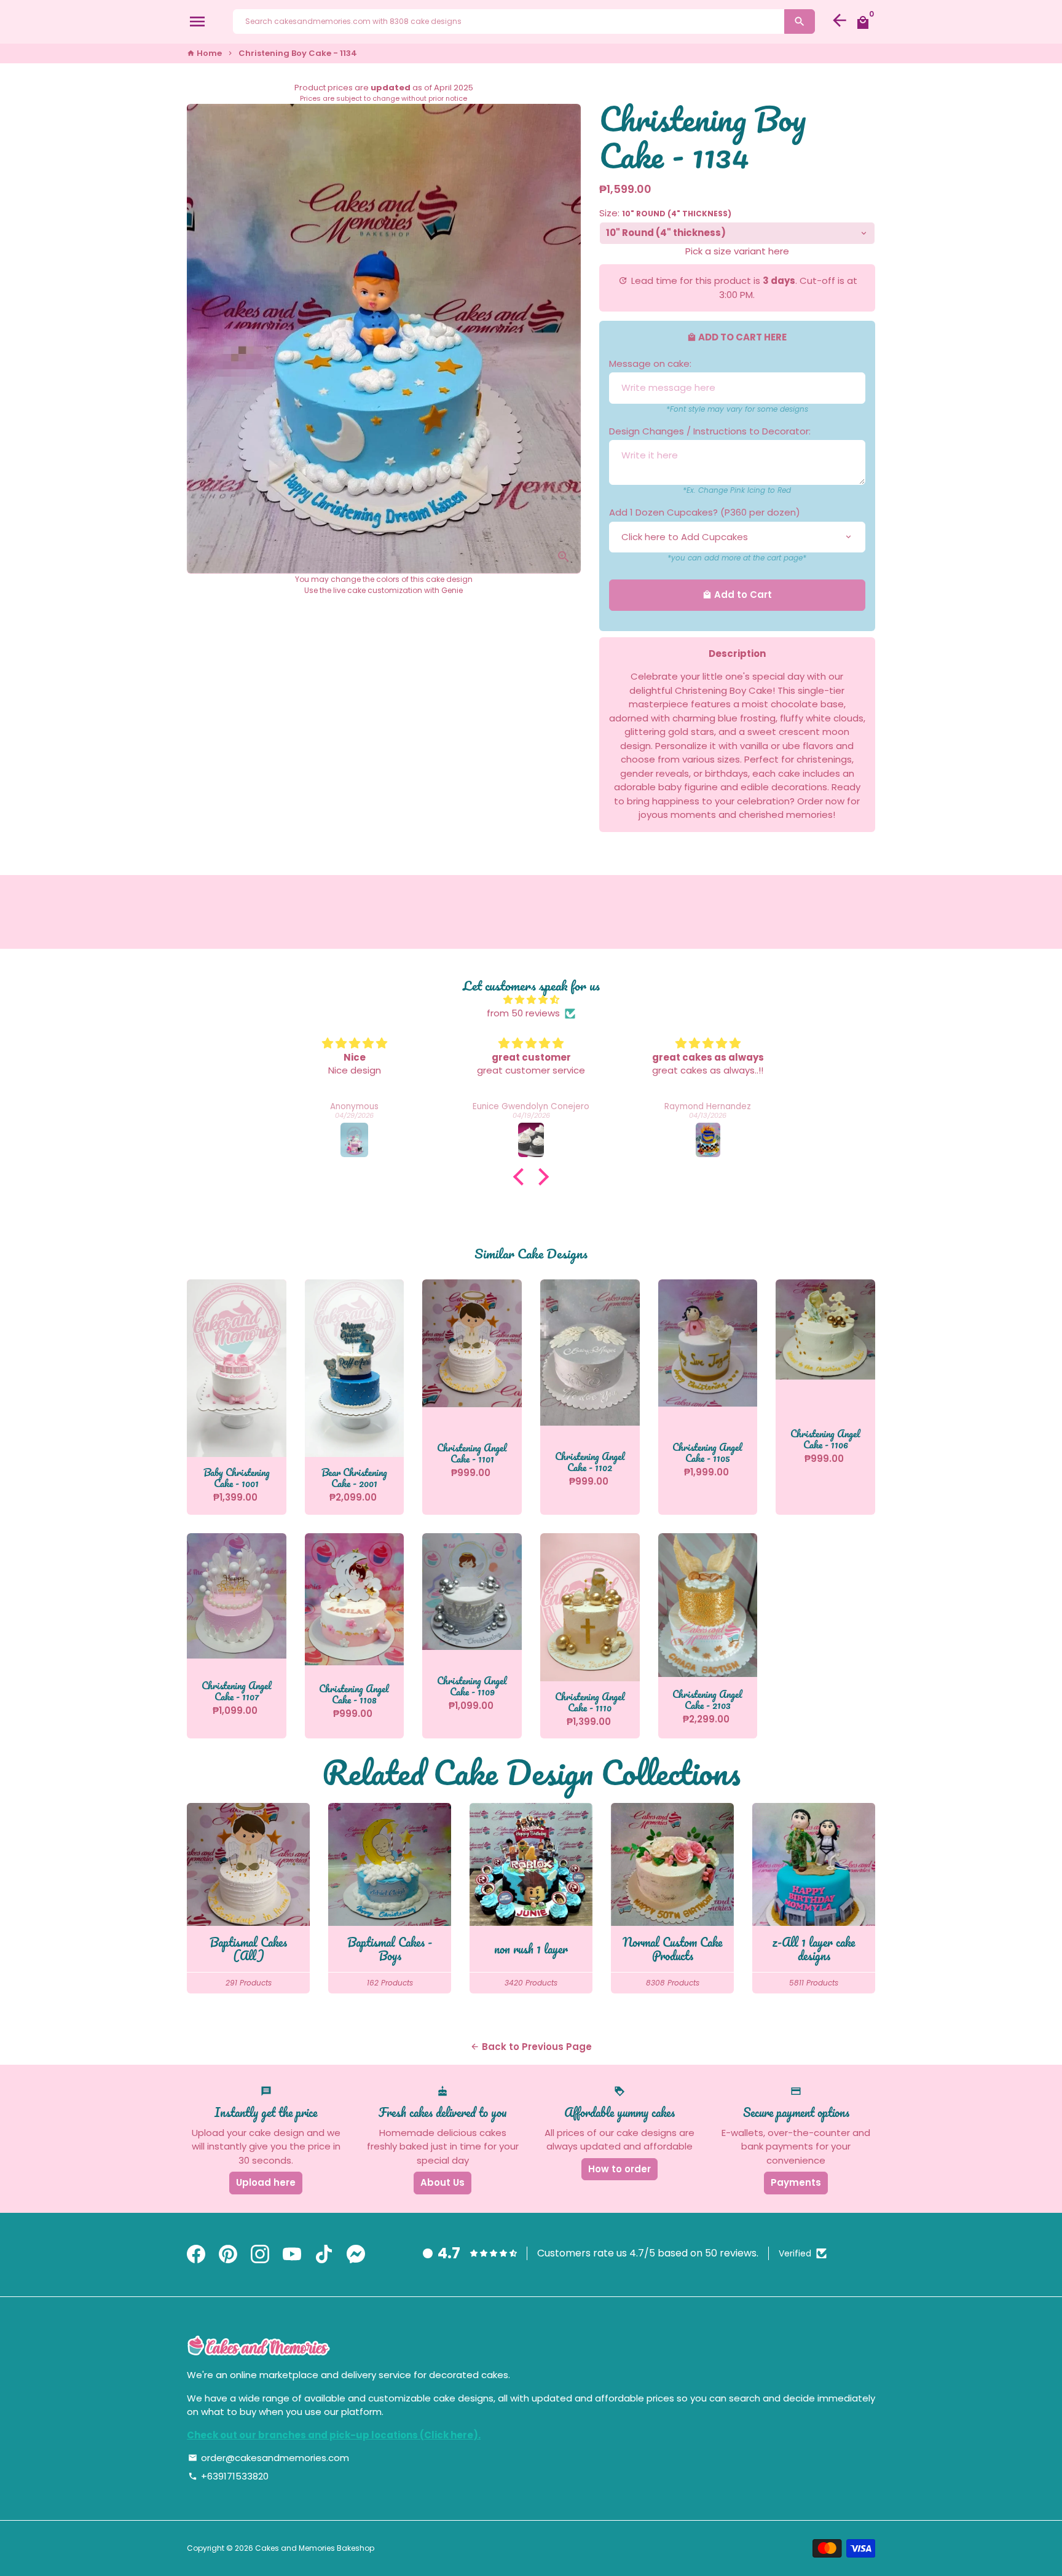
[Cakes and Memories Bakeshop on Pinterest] (228, 2255)
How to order (619, 2169)
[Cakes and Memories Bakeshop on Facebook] (196, 2255)
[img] (531, 1000)
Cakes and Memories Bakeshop (315, 2548)
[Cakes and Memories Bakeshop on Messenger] (356, 2255)
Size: (665, 213)
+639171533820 (228, 2476)
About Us (442, 2182)
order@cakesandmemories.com (269, 2458)
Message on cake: (650, 363)
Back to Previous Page (531, 2047)
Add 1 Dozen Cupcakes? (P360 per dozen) (705, 512)
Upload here (266, 2182)
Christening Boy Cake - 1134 (298, 53)
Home (204, 53)
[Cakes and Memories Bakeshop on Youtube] (292, 2255)
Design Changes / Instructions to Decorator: (710, 431)
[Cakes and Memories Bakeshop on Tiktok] (324, 2255)
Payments (796, 2182)
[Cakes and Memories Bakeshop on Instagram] (260, 2255)
